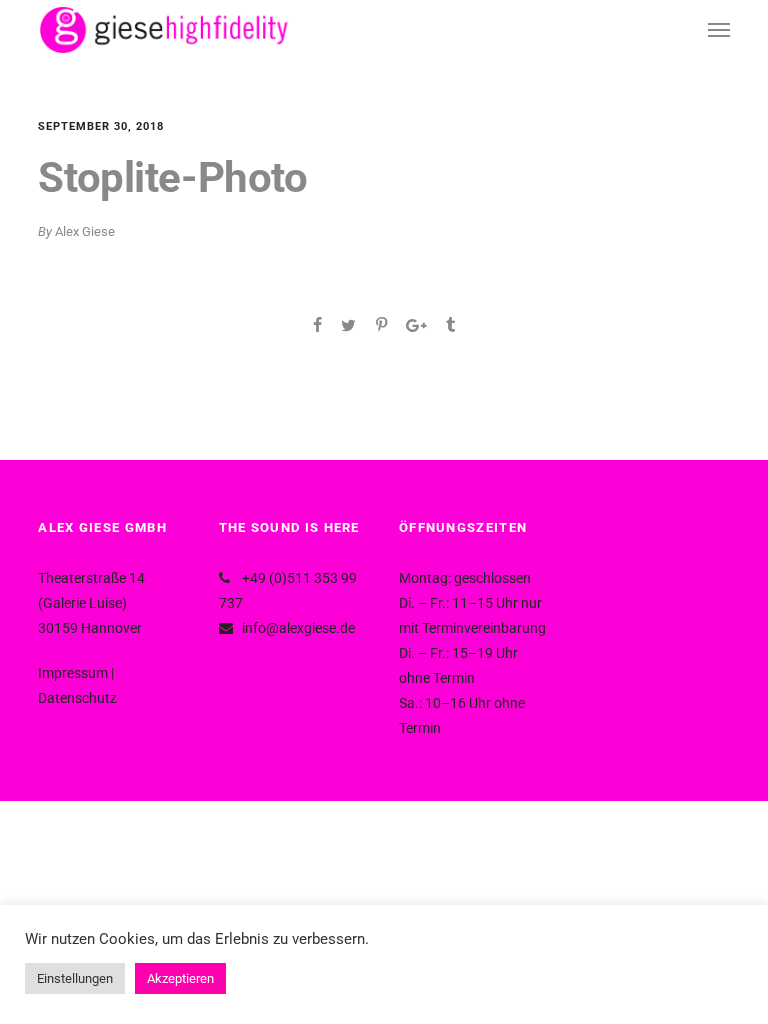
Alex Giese (85, 231)
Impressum (73, 673)
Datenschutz (77, 698)
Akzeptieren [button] (180, 978)
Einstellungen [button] (75, 978)
